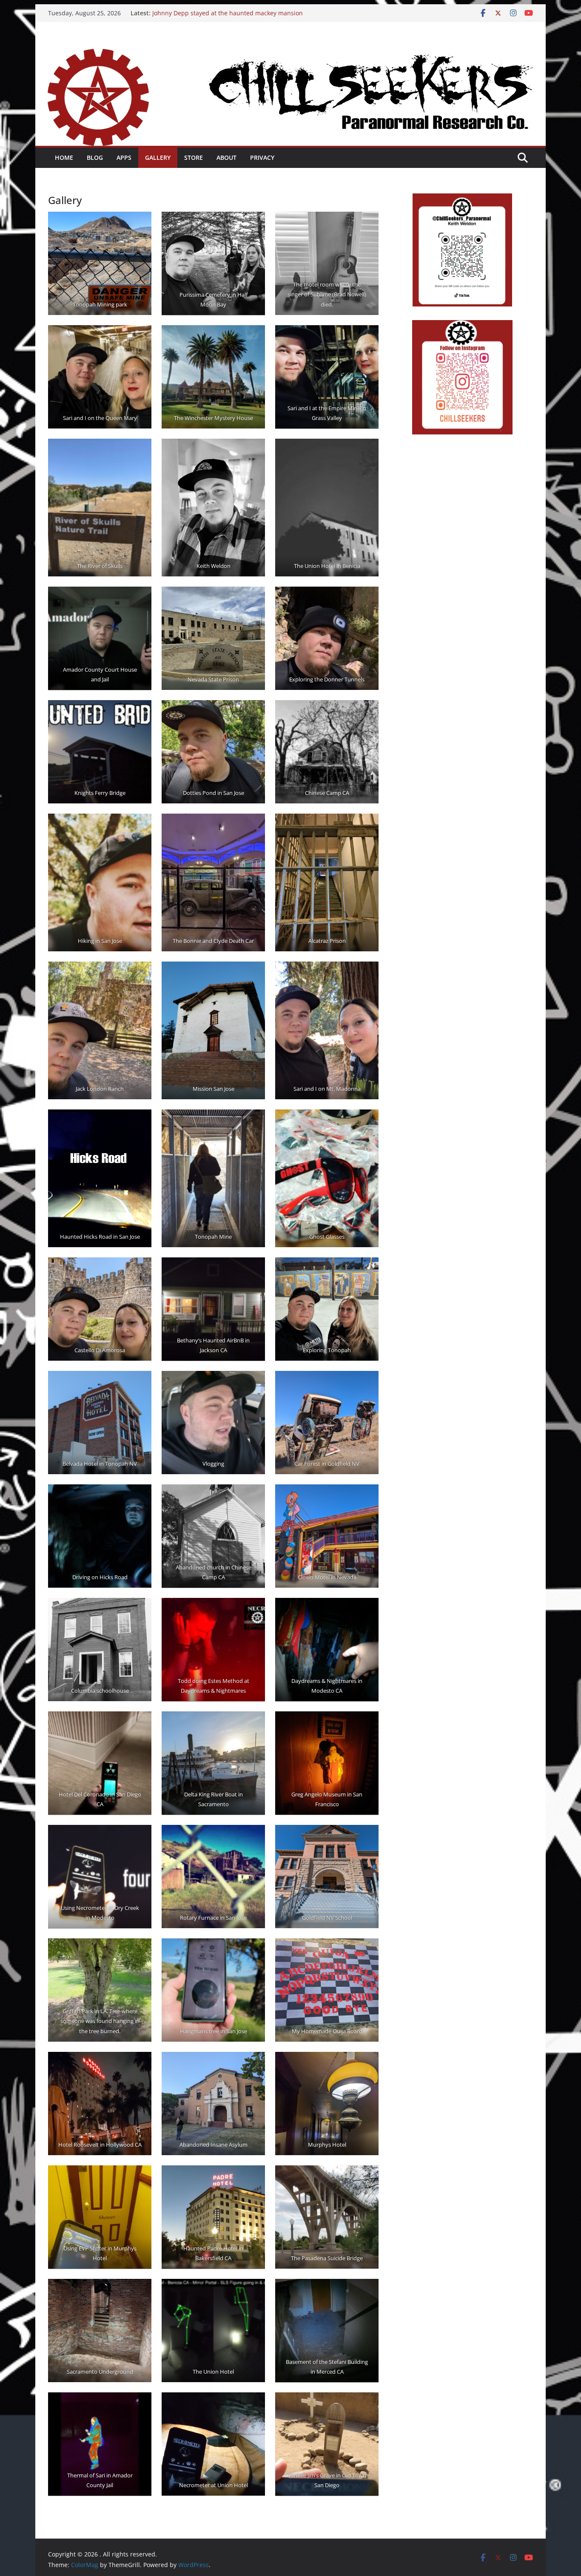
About (226, 157)
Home (64, 157)
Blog (95, 157)
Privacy (262, 157)
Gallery (158, 157)
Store (194, 157)
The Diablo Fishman (181, 13)
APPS (124, 157)
